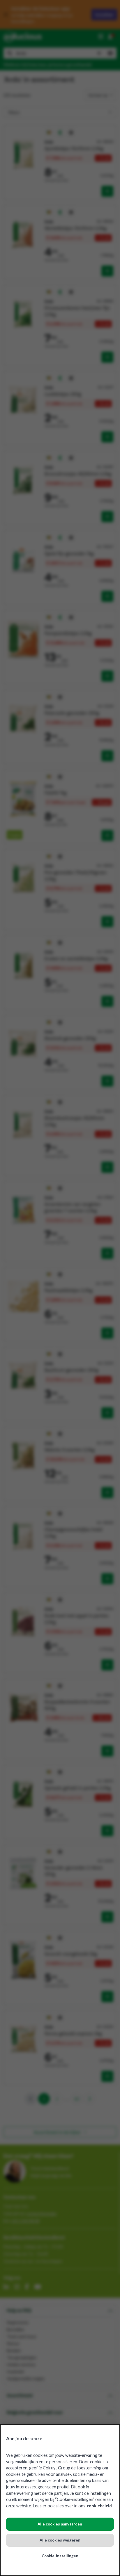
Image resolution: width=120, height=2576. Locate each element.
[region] (60, 2500)
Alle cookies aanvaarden (60, 2524)
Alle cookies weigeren (60, 2540)
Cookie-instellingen (60, 2556)
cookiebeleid (99, 2506)
